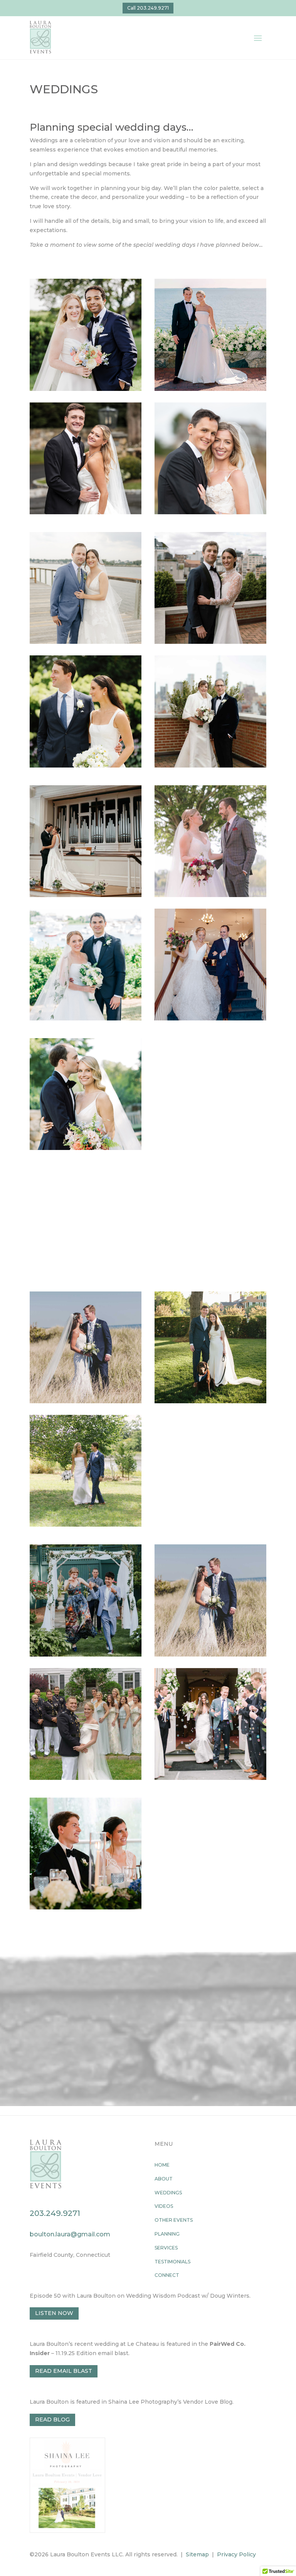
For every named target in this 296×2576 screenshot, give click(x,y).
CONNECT (167, 2275)
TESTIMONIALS (172, 2262)
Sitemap (197, 2554)
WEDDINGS (168, 2193)
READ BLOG (52, 2419)
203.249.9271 (55, 2213)
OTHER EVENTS (174, 2220)
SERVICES (166, 2248)
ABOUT (164, 2179)
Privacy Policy (236, 2554)
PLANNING (167, 2234)
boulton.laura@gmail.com (70, 2234)
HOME (162, 2165)
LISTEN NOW (54, 2313)
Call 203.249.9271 (148, 8)
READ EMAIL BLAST (64, 2371)
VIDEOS (164, 2206)
